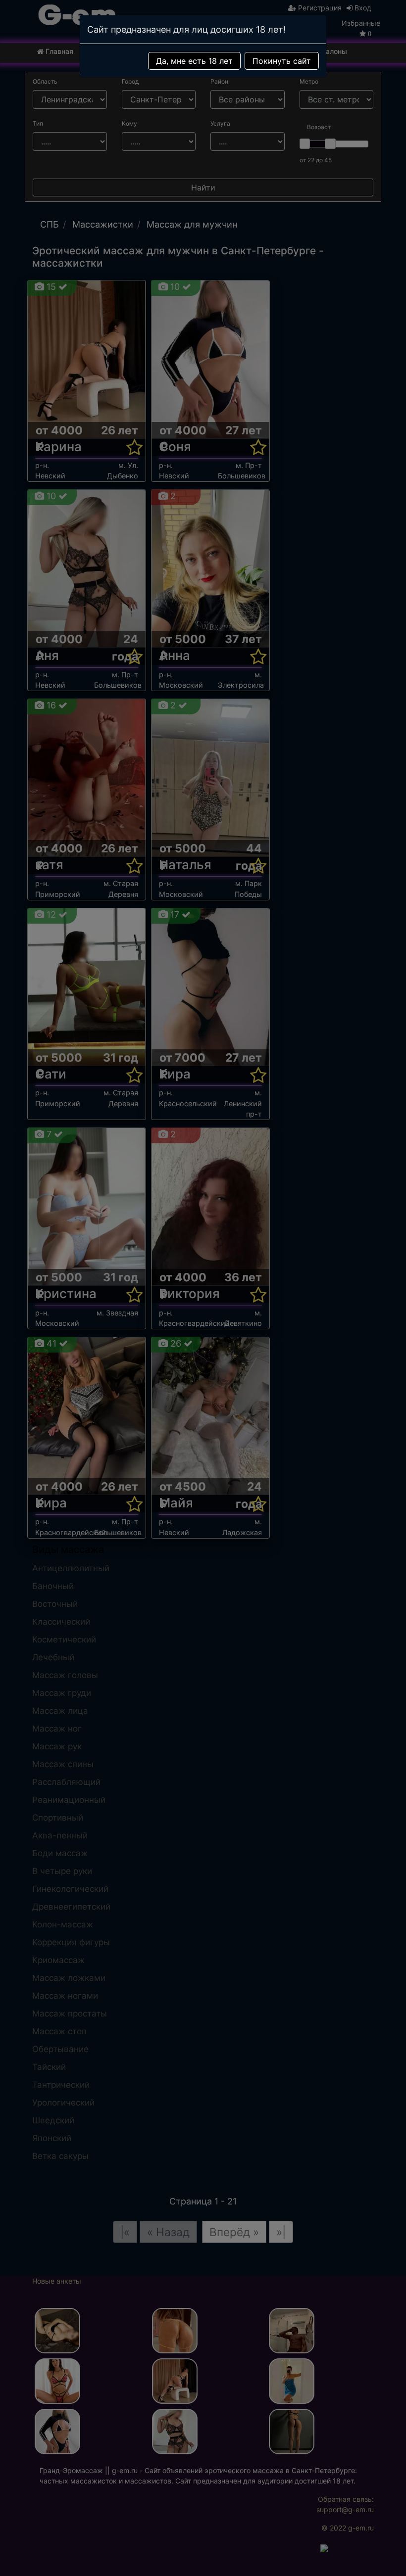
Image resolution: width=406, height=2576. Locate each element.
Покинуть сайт (282, 61)
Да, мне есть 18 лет (194, 61)
